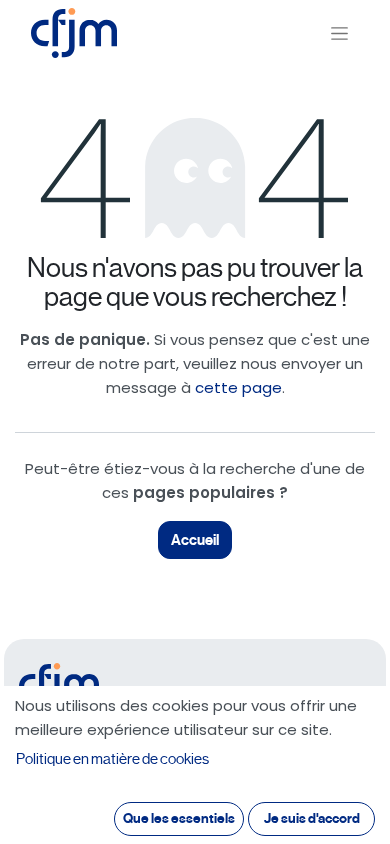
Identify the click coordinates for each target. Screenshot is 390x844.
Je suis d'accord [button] (312, 818)
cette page (238, 387)
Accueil (195, 540)
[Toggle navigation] (339, 33)
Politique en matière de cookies (112, 759)
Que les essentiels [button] (179, 818)
